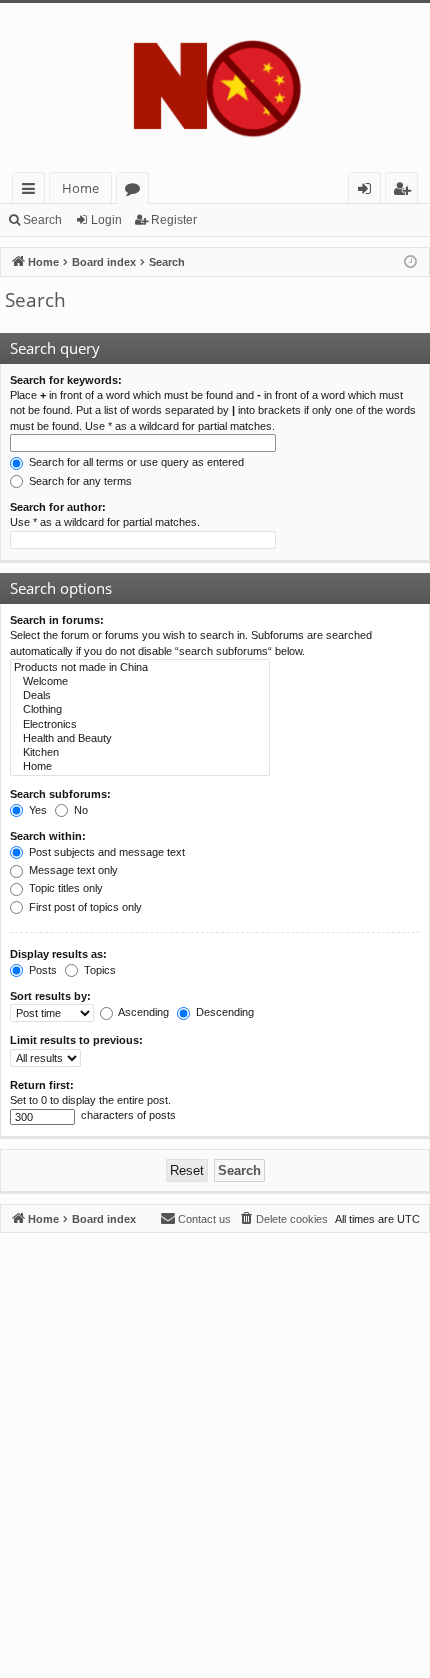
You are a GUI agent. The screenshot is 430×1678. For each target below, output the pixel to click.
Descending (223, 1012)
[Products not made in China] (140, 668)
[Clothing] (140, 710)
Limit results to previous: (76, 1040)
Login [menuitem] (368, 191)
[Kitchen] (140, 753)
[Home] (215, 87)
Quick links (32, 191)
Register (174, 220)
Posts (41, 970)
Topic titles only (64, 888)
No (79, 810)
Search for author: (58, 507)
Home (80, 188)
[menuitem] (283, 1219)
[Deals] (140, 696)
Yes (36, 810)
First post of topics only (84, 907)
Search (42, 220)
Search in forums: (57, 620)
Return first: (42, 1085)
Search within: (48, 836)
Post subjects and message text (105, 852)
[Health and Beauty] (140, 739)
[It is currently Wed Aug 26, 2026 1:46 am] (410, 262)
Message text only (72, 870)
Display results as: (58, 954)
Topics (98, 970)
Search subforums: (60, 794)
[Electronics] (140, 725)
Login (106, 220)
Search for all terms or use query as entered (135, 462)
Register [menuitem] (406, 191)
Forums (136, 191)
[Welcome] (140, 682)
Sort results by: (50, 996)
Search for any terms (79, 481)
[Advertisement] (215, 1448)
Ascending (142, 1012)
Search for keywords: (66, 380)
